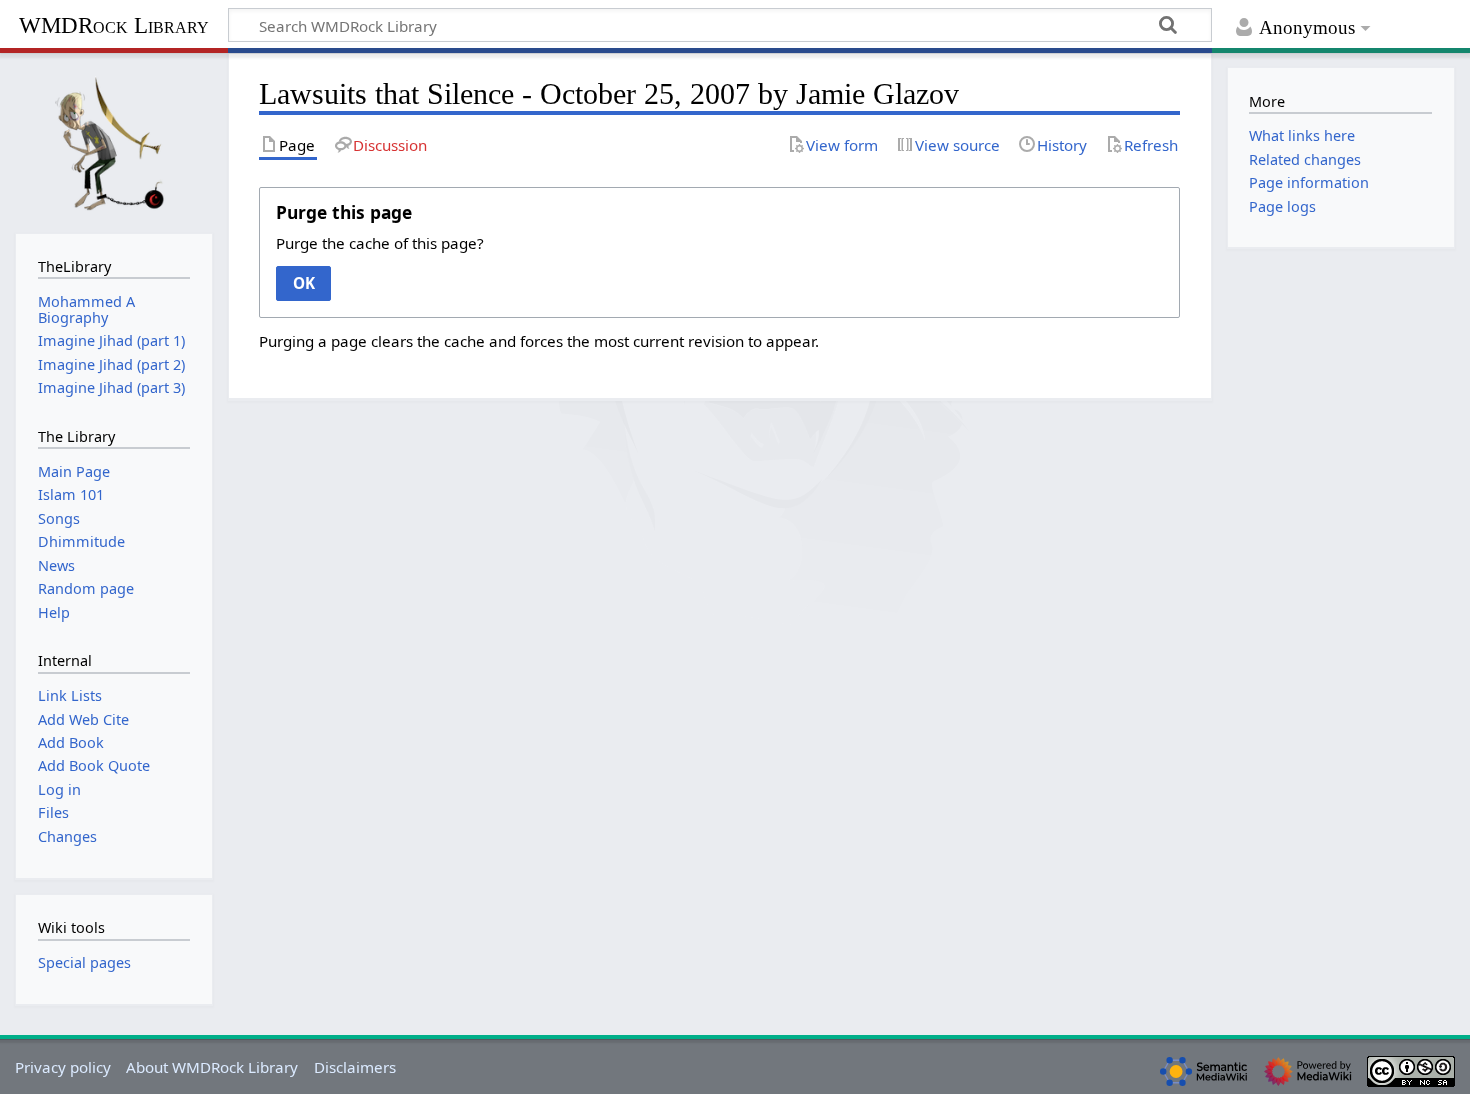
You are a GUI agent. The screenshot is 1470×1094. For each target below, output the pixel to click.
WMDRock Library (114, 25)
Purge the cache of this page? (380, 243)
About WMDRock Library (212, 1067)
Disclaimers (355, 1067)
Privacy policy (63, 1067)
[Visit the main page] (114, 141)
